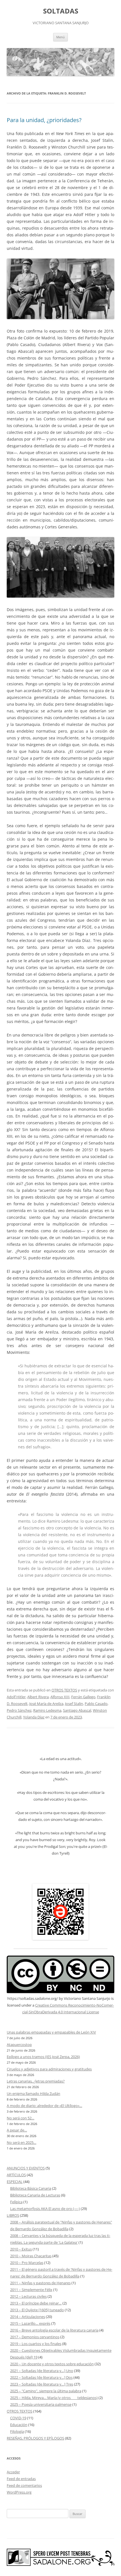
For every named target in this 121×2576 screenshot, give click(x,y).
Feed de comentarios (24, 2485)
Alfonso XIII (60, 1697)
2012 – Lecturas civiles (28, 2296)
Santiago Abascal (77, 1710)
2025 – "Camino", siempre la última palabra (46, 2391)
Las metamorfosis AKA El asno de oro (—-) (45, 2209)
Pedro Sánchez (19, 1710)
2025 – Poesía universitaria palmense (41, 2404)
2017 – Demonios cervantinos (35, 2337)
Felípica (16, 2202)
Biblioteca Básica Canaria (31, 2188)
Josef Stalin (74, 1704)
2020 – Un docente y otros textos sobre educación (52, 2364)
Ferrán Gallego (83, 1697)
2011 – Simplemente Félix (31, 2290)
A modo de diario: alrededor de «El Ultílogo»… (44, 2106)
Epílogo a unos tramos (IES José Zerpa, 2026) (43, 2057)
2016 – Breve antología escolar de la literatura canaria (54, 2330)
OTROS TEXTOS (64, 1690)
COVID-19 (18, 2418)
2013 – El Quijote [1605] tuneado (37, 2310)
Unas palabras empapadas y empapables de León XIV (51, 2032)
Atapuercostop (19, 2045)
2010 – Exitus (21, 2249)
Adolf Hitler (16, 1697)
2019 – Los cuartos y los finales (36, 2344)
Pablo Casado (96, 1704)
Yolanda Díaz (34, 1717)
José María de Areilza (46, 1704)
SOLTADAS (61, 11)
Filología (17, 2431)
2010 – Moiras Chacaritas (31, 2256)
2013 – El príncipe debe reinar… (36, 2303)
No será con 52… (21, 2118)
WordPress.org (19, 2492)
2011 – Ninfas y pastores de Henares (40, 2283)
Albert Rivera (38, 1697)
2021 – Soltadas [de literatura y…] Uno (42, 2371)
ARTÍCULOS (16, 2175)
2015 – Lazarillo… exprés (30, 2323)
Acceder (13, 2472)
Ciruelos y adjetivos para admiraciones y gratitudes (49, 2069)
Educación (19, 2425)
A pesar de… (17, 2130)
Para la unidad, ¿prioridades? (44, 120)
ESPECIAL (15, 2182)
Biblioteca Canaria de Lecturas (35, 2195)
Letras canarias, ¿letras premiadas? (36, 2081)
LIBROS (13, 2215)
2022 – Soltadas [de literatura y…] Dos (41, 2377)
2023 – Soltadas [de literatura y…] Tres (42, 2384)
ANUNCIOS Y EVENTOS (26, 2168)
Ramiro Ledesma (47, 1710)
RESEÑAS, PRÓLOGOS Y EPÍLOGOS (35, 2438)
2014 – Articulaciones (28, 2317)
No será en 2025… (22, 2142)
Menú (60, 37)
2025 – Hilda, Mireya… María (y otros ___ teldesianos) (54, 2398)
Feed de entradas (21, 2479)
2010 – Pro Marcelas (27, 2263)
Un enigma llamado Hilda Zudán (33, 2093)
